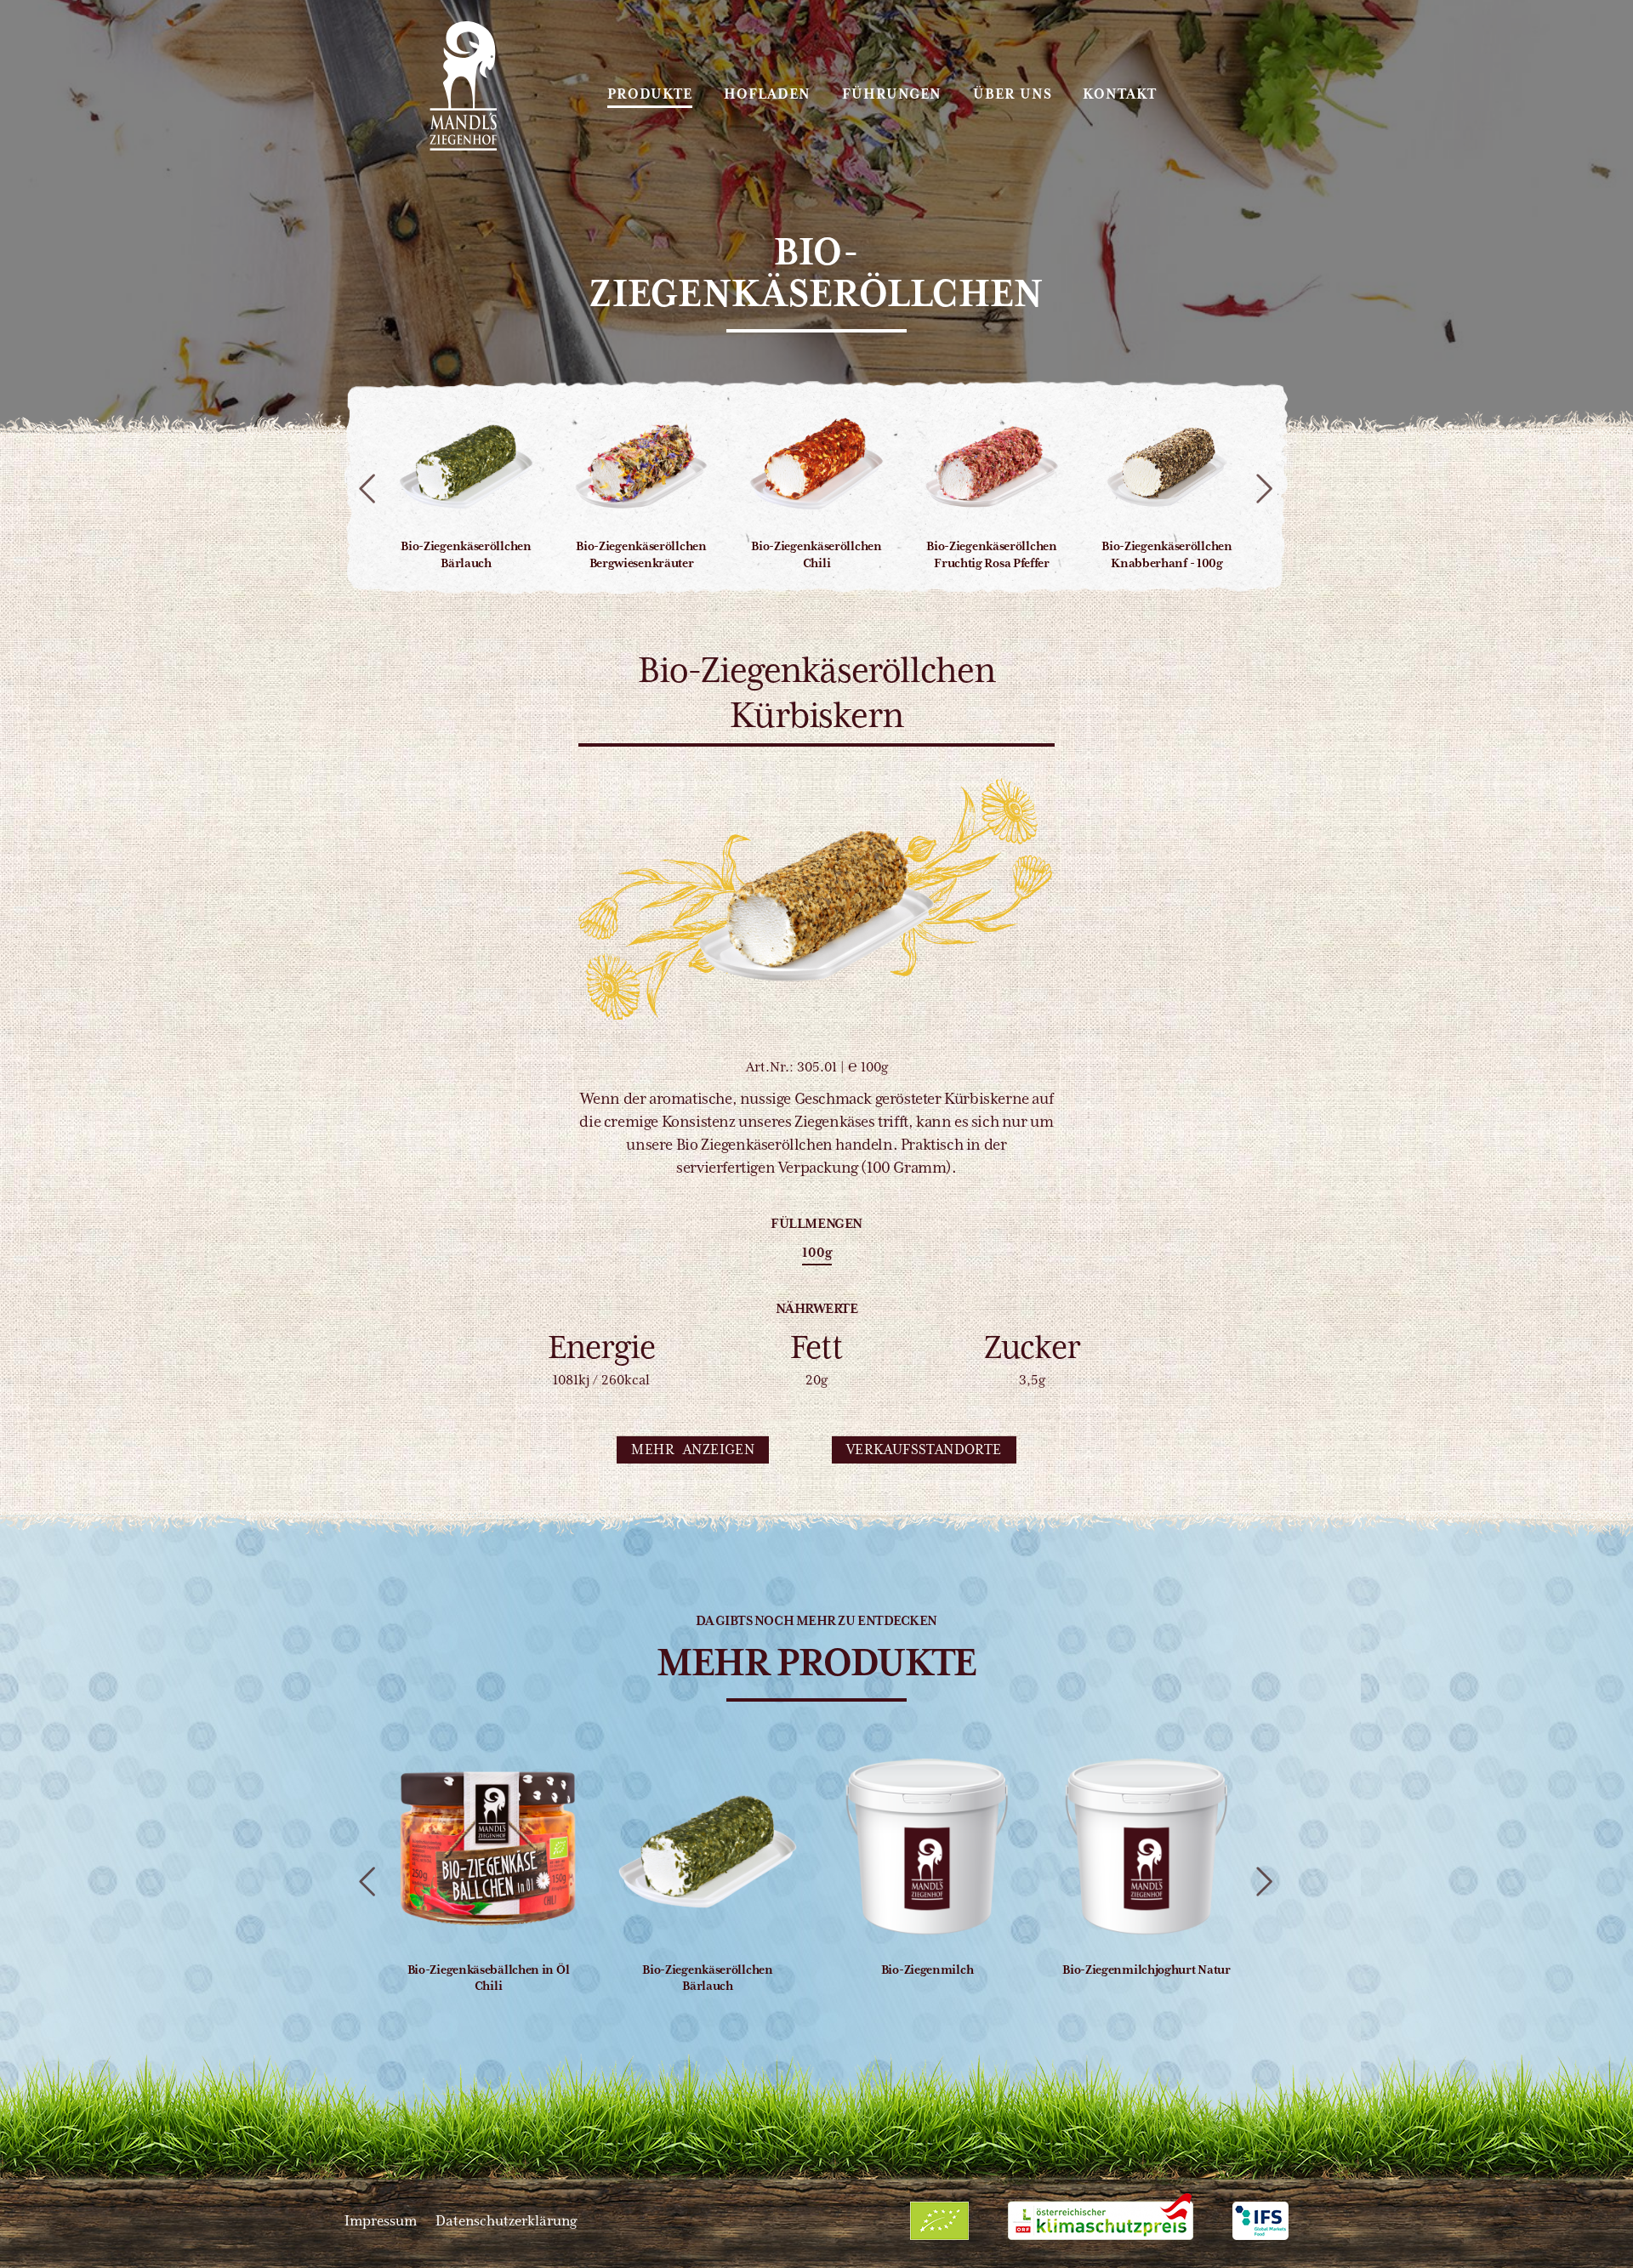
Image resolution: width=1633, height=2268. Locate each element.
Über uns (1013, 94)
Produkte (650, 94)
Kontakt (1120, 94)
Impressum (381, 2221)
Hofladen (767, 94)
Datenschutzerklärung (506, 2221)
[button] (693, 1450)
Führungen (892, 94)
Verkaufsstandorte (924, 1449)
